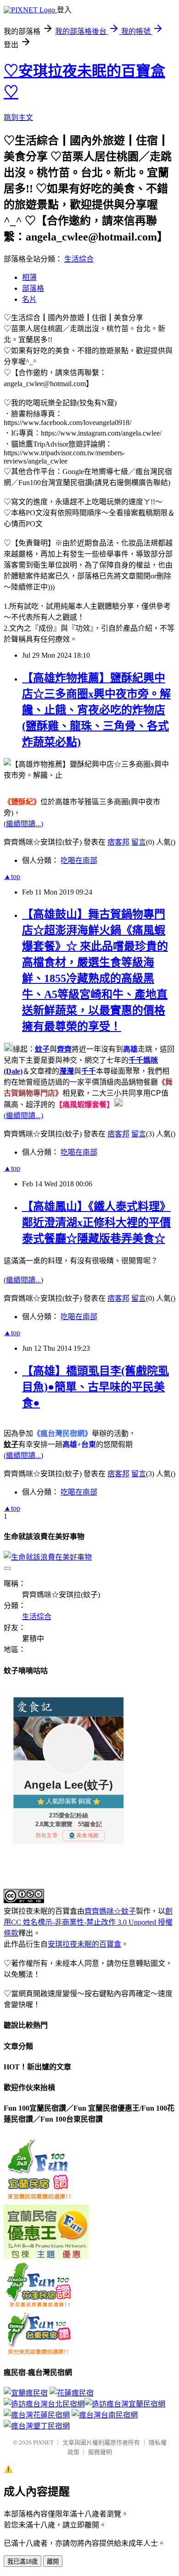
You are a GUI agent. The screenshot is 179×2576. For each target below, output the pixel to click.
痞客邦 (118, 842)
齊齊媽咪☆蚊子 (110, 1911)
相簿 (29, 277)
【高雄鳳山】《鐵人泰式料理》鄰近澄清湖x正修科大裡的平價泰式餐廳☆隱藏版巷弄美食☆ (96, 1223)
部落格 (33, 288)
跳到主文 (18, 117)
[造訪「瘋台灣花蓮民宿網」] (37, 2415)
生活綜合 (79, 259)
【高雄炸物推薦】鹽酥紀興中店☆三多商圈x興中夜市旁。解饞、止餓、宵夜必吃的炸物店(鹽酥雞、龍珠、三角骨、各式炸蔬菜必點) (96, 710)
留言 (139, 842)
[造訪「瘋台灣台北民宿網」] (84, 2404)
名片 (29, 299)
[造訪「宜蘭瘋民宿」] (26, 2393)
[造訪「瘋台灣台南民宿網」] (105, 2415)
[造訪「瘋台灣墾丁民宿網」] (37, 2426)
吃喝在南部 (79, 860)
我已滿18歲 (22, 2562)
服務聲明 (100, 2452)
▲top (12, 876)
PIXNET (43, 2442)
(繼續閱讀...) (23, 824)
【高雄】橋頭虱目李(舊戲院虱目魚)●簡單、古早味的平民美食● (95, 1387)
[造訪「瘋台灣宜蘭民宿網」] (44, 2403)
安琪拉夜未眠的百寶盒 (84, 1944)
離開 (53, 2562)
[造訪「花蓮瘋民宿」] (72, 2393)
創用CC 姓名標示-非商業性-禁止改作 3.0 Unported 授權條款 (88, 1922)
